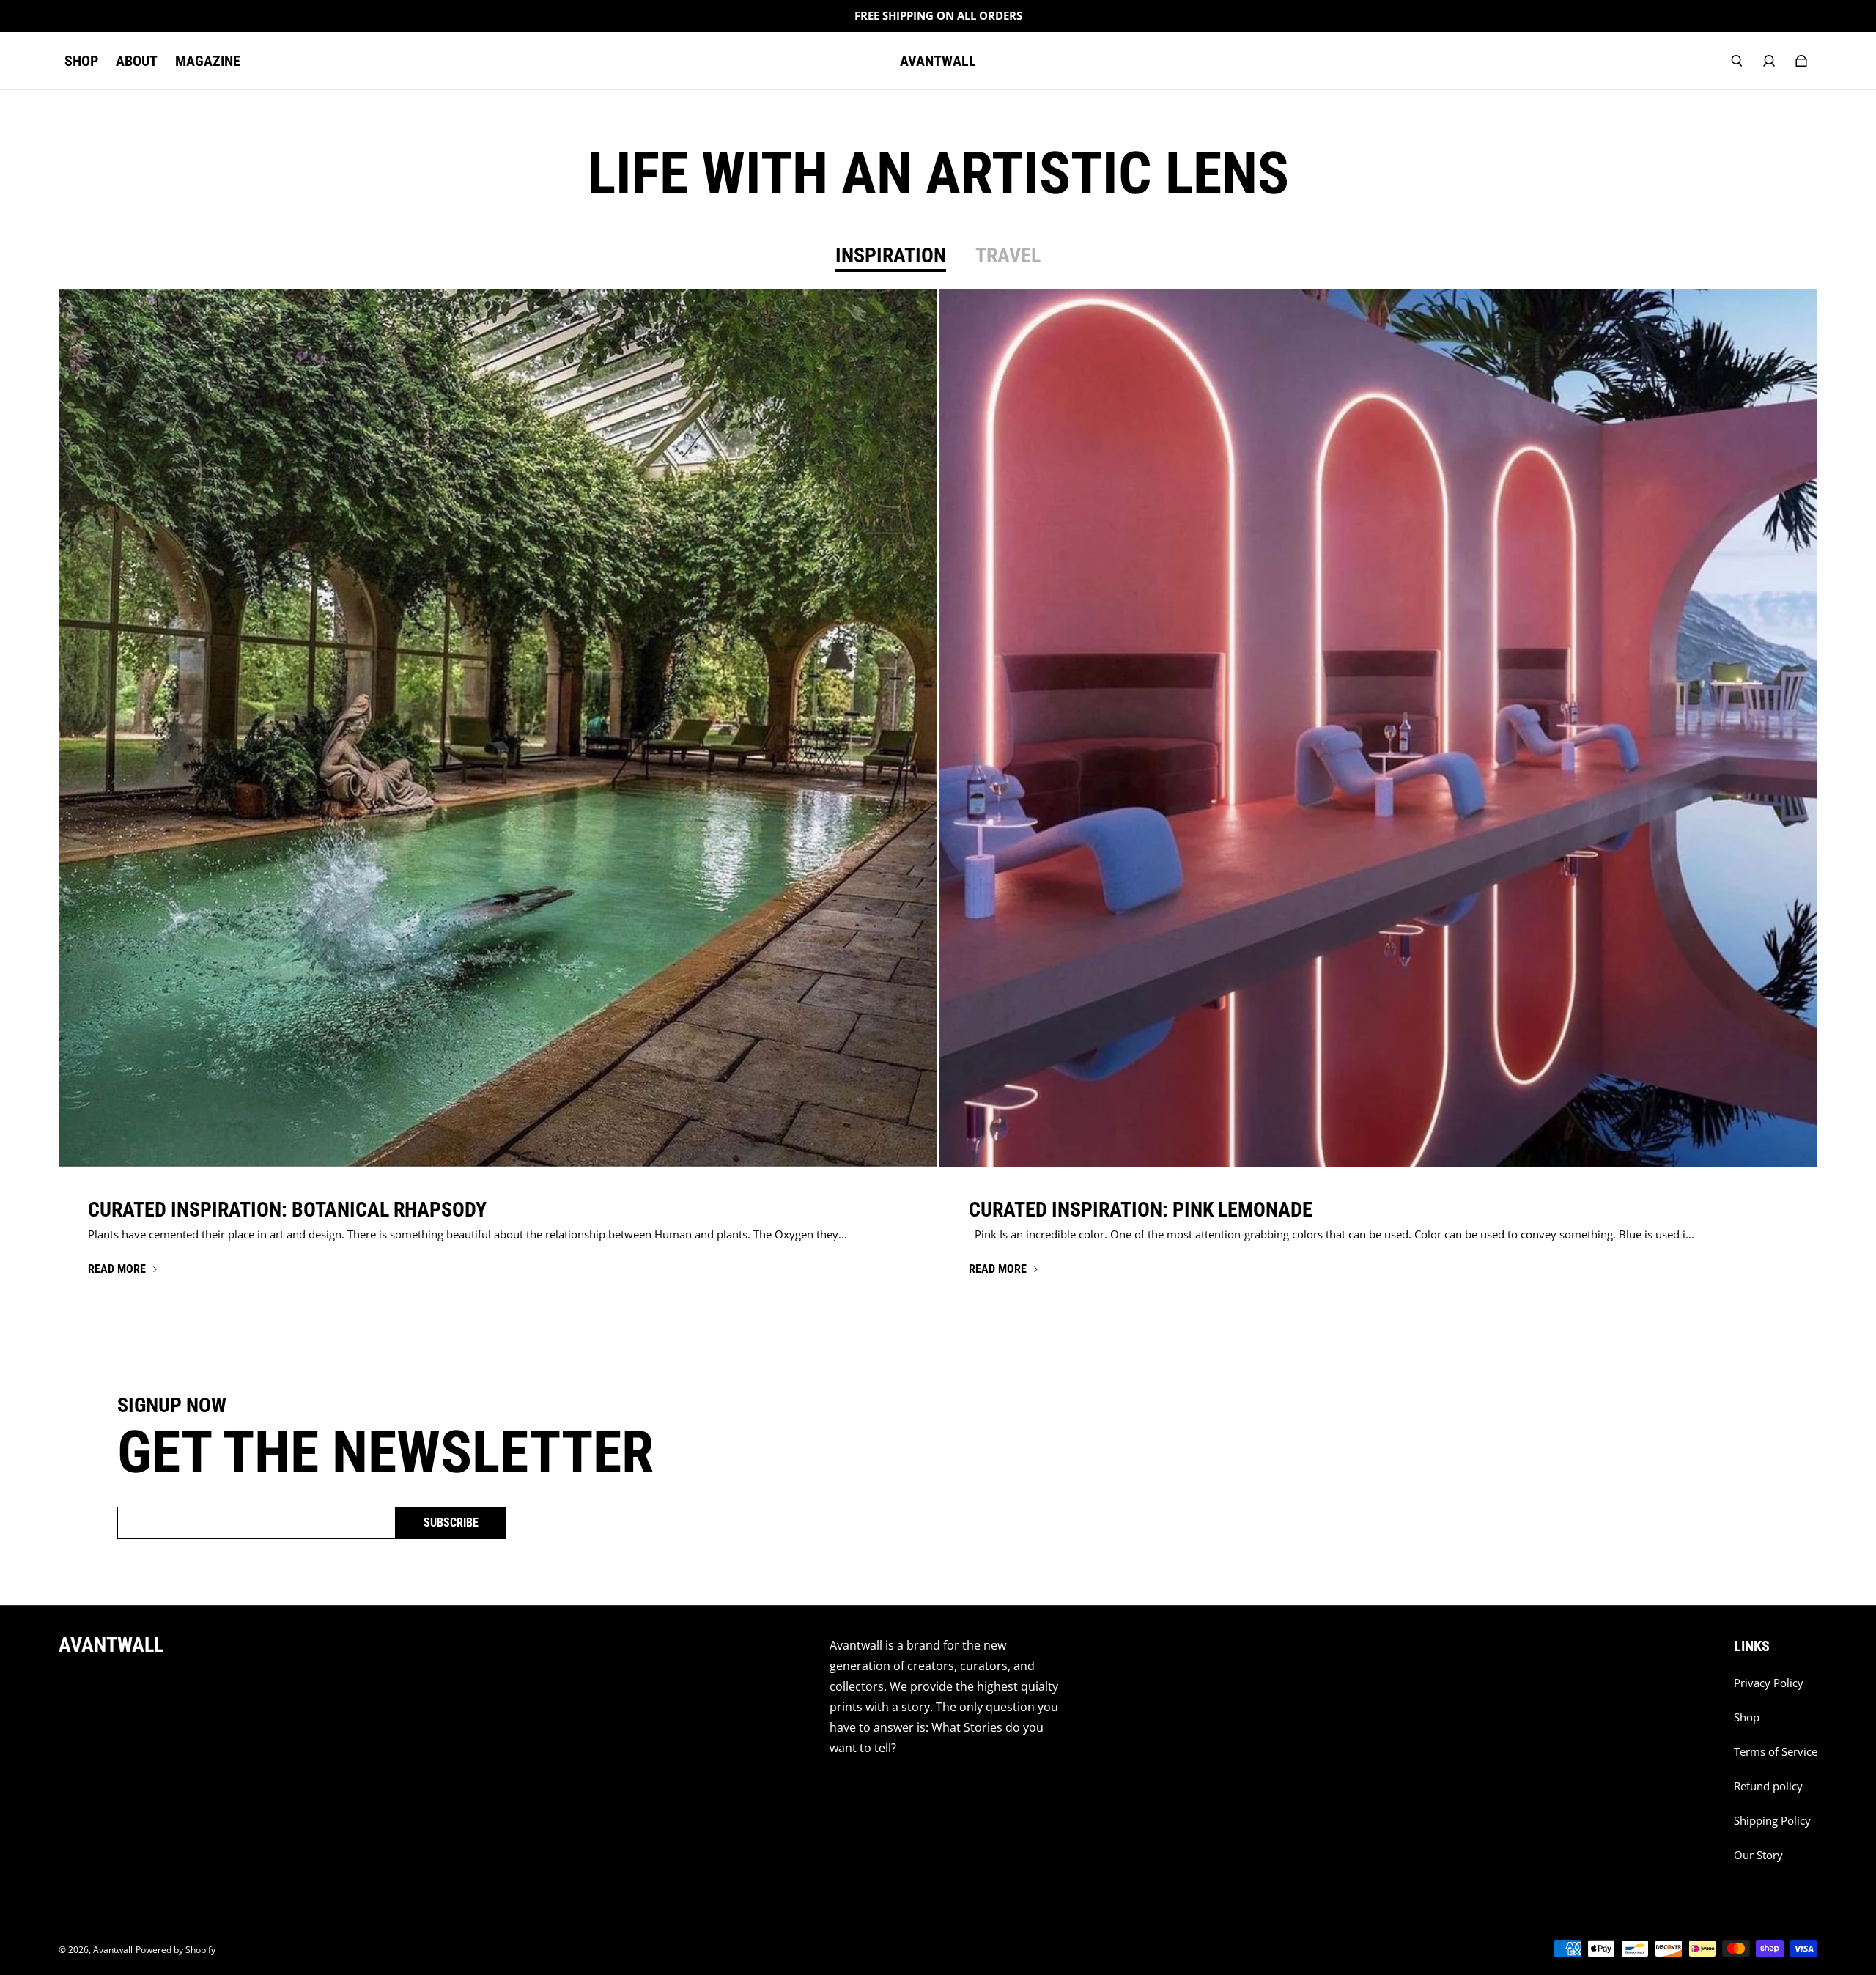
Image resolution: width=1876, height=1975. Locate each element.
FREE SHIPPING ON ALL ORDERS (938, 16)
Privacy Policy (1769, 1683)
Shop (1747, 1717)
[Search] (1737, 61)
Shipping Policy (1772, 1821)
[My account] (1769, 61)
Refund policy (1768, 1786)
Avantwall (113, 1950)
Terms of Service (1776, 1752)
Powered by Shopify (176, 1950)
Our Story (1758, 1855)
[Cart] (1801, 61)
